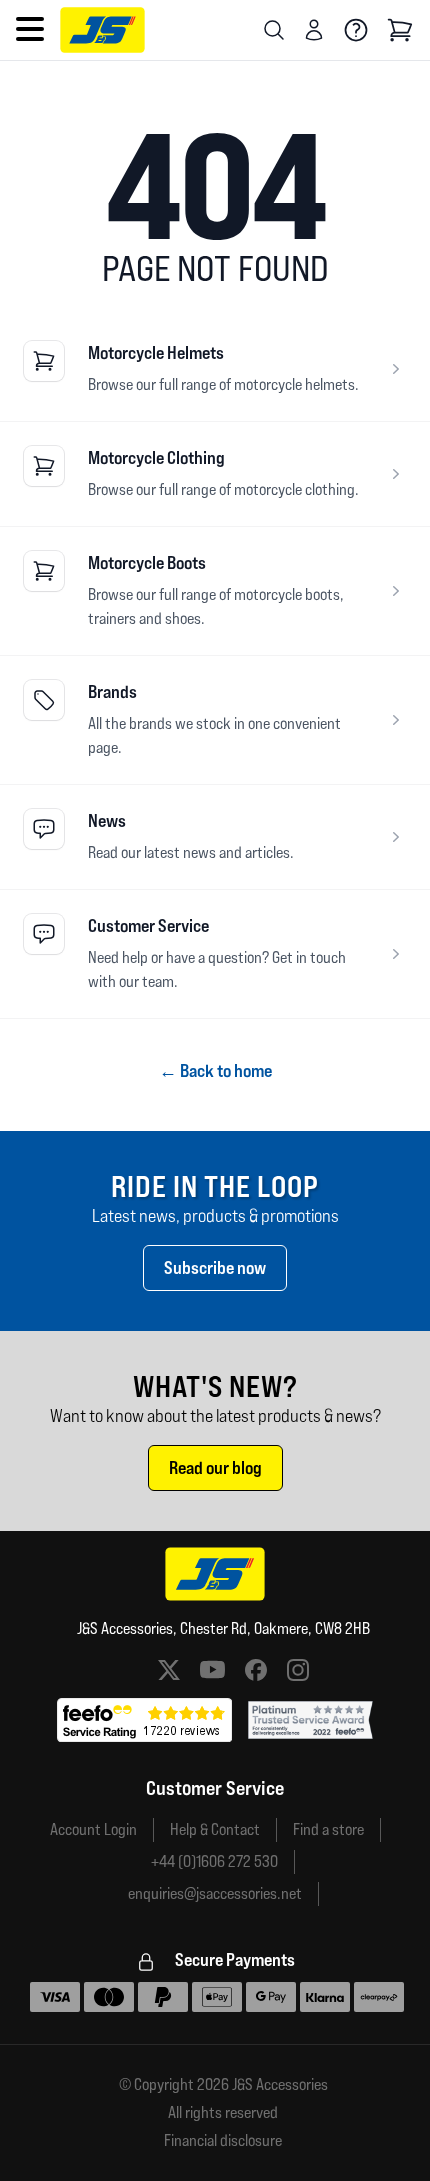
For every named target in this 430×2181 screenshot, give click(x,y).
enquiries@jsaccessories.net (215, 1893)
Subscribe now (215, 1267)
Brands (112, 691)
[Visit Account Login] (314, 30)
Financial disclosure (223, 2141)
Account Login (93, 1829)
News (107, 820)
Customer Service (148, 925)
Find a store (328, 1829)
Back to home (215, 1070)
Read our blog (215, 1467)
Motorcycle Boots (147, 562)
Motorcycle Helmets (156, 352)
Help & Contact (215, 1829)
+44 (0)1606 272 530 (214, 1861)
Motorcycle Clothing (156, 457)
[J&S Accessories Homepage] (102, 30)
